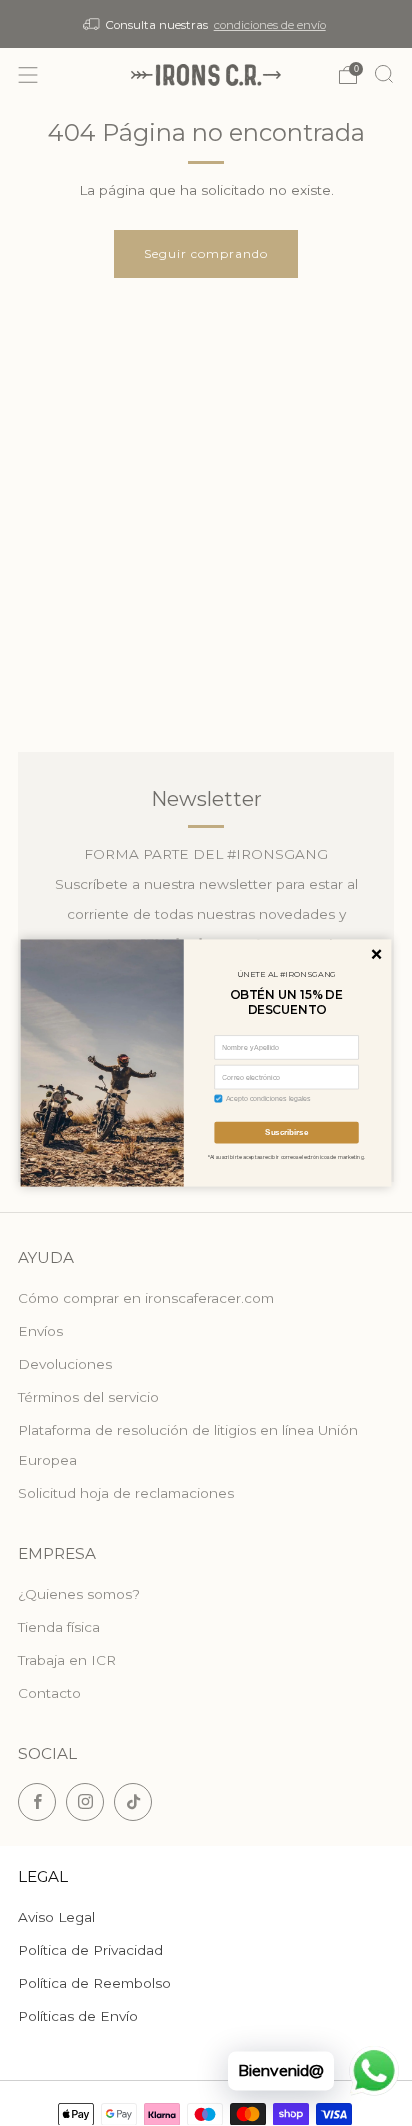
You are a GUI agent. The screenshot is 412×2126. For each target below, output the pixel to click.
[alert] (206, 1062)
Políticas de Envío (78, 2016)
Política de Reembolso (94, 1983)
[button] (377, 954)
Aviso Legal (56, 1917)
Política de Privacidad (90, 1950)
